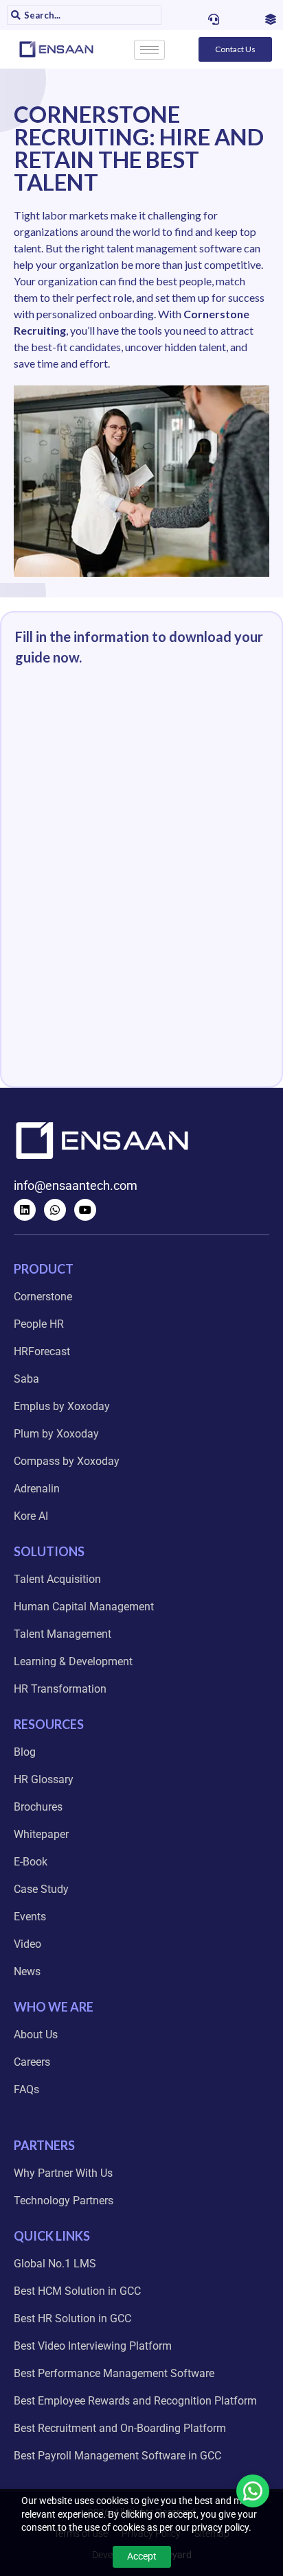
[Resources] (271, 19)
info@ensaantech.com (76, 1185)
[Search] (14, 15)
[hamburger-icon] (149, 50)
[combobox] (91, 15)
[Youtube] (85, 1210)
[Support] (214, 19)
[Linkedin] (25, 1210)
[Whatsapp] (55, 1210)
